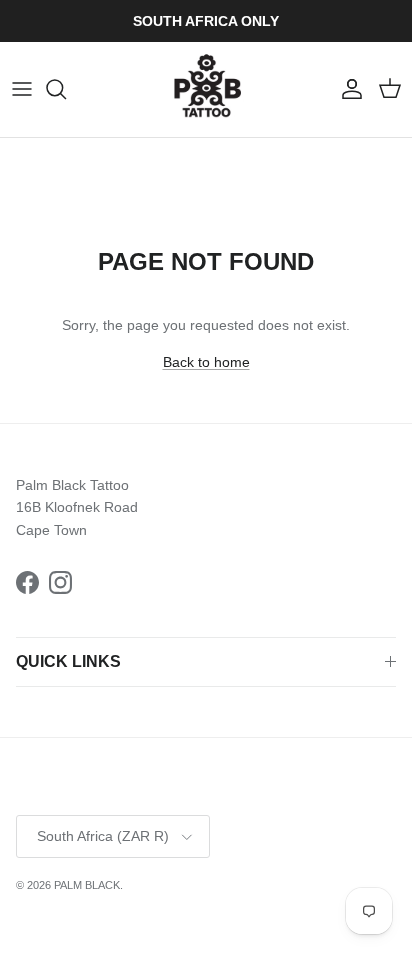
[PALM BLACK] (206, 89)
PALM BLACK (87, 885)
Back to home (206, 362)
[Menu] (22, 89)
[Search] (66, 89)
